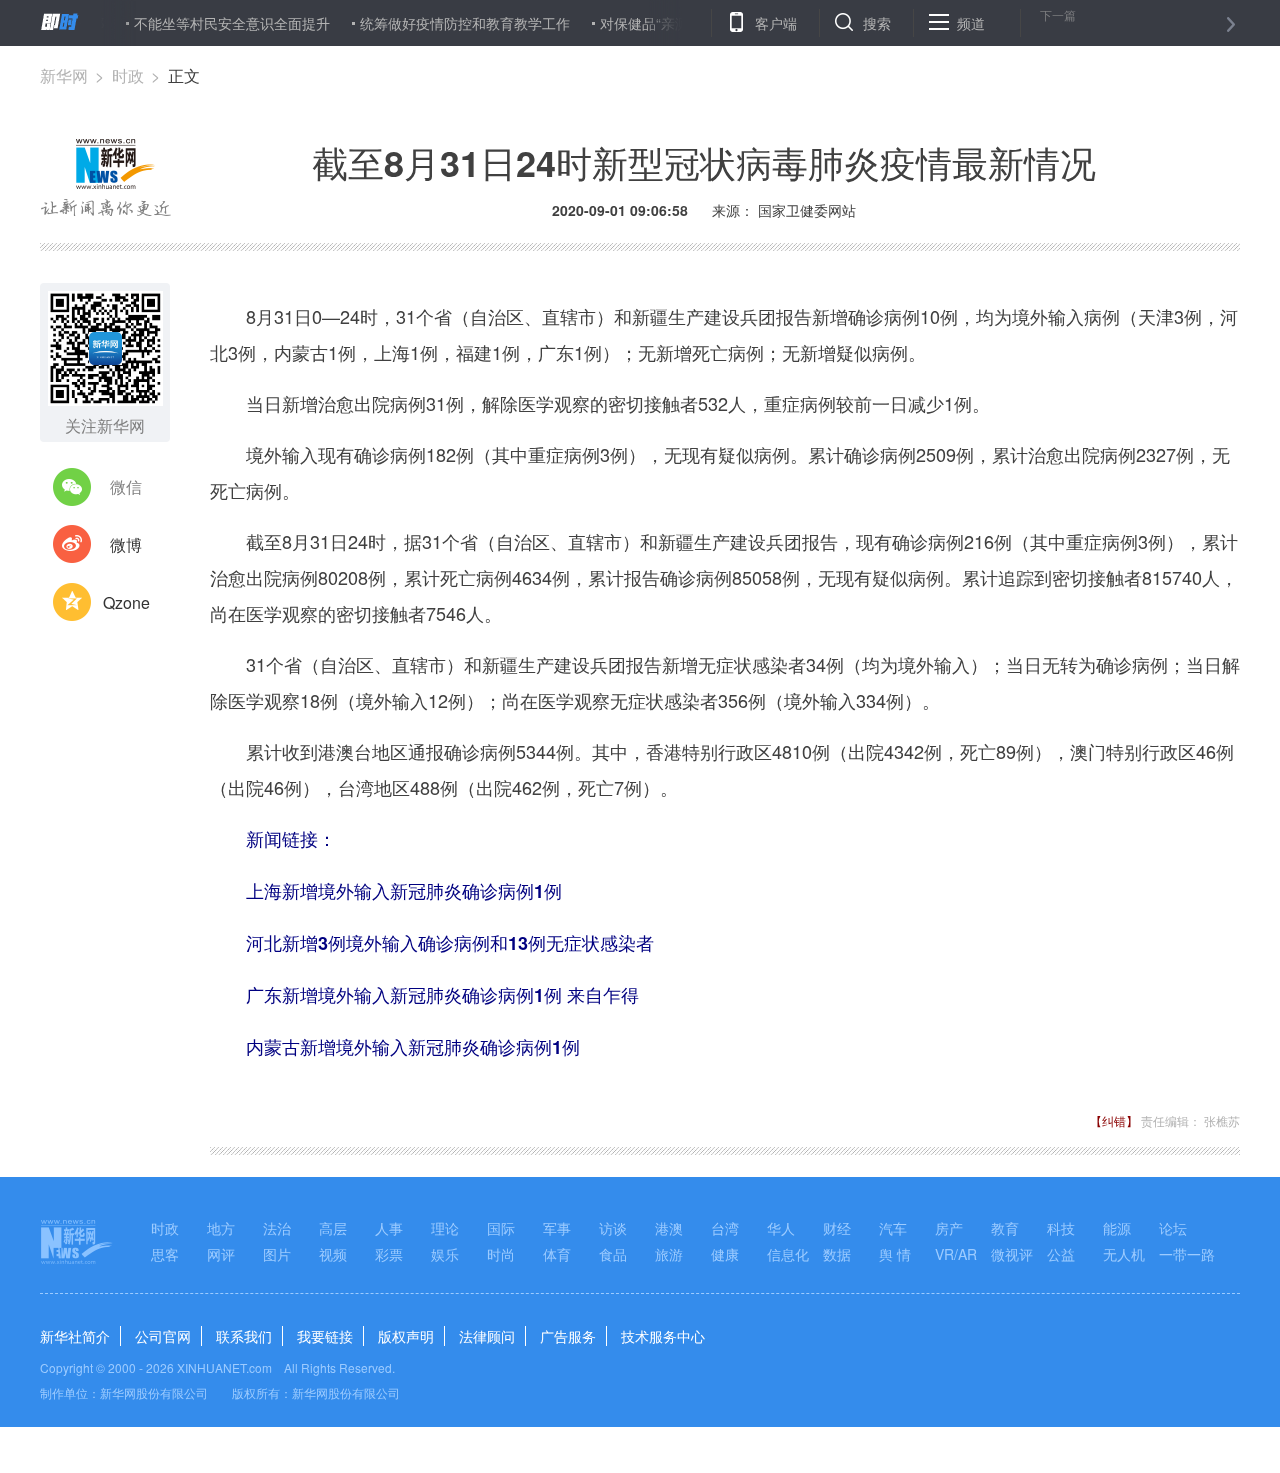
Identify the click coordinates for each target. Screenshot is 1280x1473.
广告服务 (568, 1336)
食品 (613, 1254)
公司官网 (163, 1336)
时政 (128, 75)
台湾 (725, 1228)
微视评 (1012, 1254)
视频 (333, 1254)
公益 (1061, 1254)
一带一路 (1187, 1254)
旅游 (669, 1254)
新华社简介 (75, 1336)
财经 (837, 1228)
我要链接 (325, 1336)
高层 (333, 1228)
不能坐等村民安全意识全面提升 (208, 23)
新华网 (64, 75)
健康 (725, 1254)
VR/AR (956, 1254)
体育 (557, 1254)
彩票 (389, 1254)
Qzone (126, 602)
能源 (1117, 1228)
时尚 (501, 1254)
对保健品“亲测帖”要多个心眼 (665, 23)
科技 (1061, 1228)
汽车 (893, 1228)
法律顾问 (487, 1336)
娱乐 (445, 1254)
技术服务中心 (663, 1336)
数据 (837, 1254)
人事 (389, 1228)
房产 (949, 1228)
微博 (126, 544)
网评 (221, 1254)
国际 (501, 1228)
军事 (557, 1228)
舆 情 (895, 1254)
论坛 (1173, 1228)
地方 (221, 1228)
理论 (445, 1228)
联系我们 (244, 1336)
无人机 (1124, 1254)
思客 (165, 1254)
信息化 (788, 1254)
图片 (277, 1254)
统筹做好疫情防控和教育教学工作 (441, 23)
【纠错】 (1114, 1120)
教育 (1005, 1228)
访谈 (613, 1228)
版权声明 (406, 1336)
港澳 (669, 1228)
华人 (781, 1228)
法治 (277, 1228)
